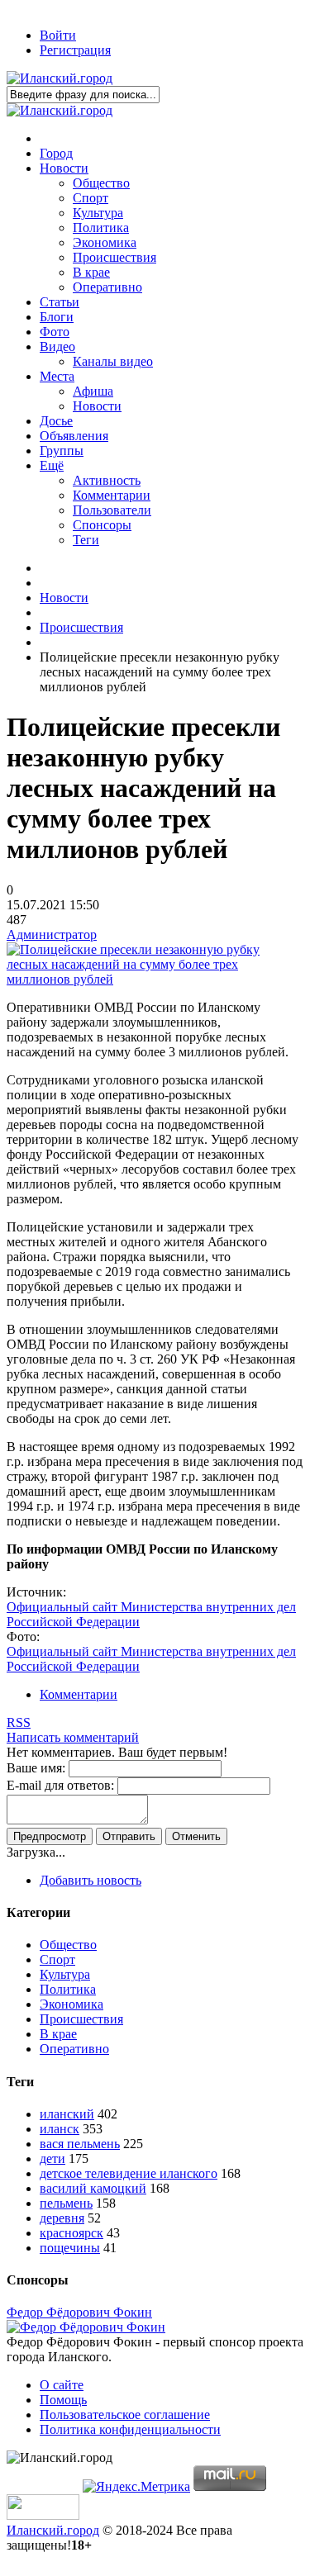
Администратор (52, 935)
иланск (60, 2129)
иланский (67, 2114)
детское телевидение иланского (129, 2173)
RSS (19, 1722)
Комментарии (79, 1694)
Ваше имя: (36, 1768)
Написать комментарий (73, 1737)
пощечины (70, 2248)
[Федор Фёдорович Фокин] (86, 2327)
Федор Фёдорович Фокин (79, 2312)
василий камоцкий (93, 2188)
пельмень (66, 2203)
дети (52, 2159)
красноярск (72, 2233)
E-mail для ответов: (60, 1785)
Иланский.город (53, 2530)
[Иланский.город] (60, 78)
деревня (62, 2218)
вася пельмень (80, 2144)
